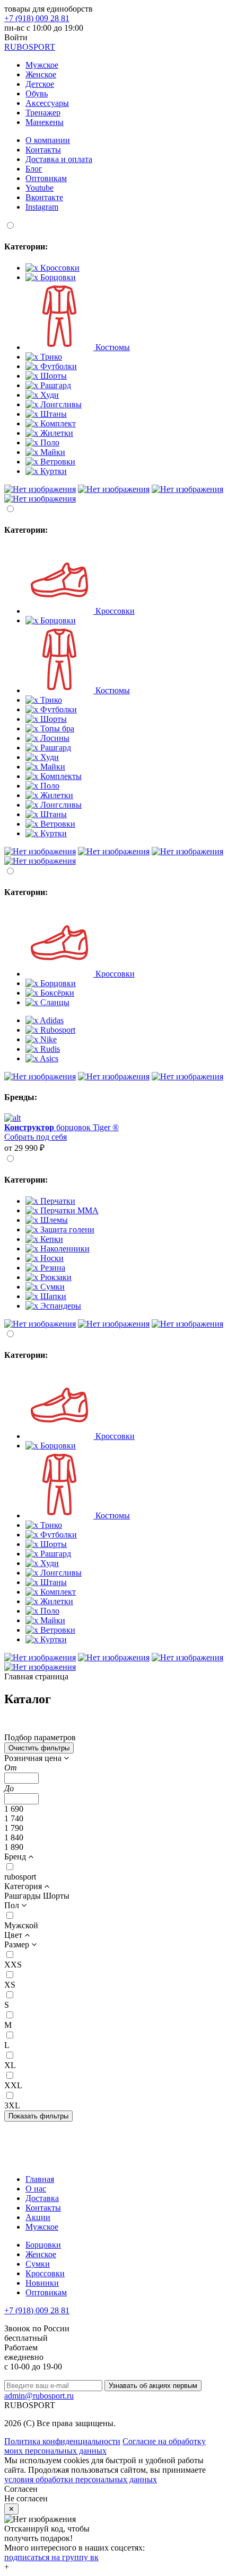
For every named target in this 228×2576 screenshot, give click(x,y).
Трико (50, 357)
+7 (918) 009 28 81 (37, 18)
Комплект (57, 423)
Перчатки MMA (68, 1210)
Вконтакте (44, 197)
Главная (40, 2179)
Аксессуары (47, 103)
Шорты (52, 376)
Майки (52, 452)
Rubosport (57, 1030)
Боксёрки (56, 993)
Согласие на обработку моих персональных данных (105, 2446)
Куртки (52, 471)
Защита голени (66, 1229)
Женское (41, 74)
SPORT (30, 47)
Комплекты (60, 776)
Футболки (58, 366)
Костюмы (112, 347)
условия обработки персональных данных (81, 2479)
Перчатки (57, 1201)
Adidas (51, 1020)
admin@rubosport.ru (39, 2396)
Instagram (42, 207)
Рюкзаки (55, 1277)
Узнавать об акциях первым (153, 2386)
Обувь (37, 93)
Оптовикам (46, 178)
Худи (49, 395)
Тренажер (43, 113)
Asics (48, 1058)
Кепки (51, 1239)
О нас (36, 2189)
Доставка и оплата (59, 159)
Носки (51, 1258)
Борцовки (57, 277)
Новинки (42, 2283)
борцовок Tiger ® (62, 1127)
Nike (47, 1039)
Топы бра (56, 728)
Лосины (54, 738)
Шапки (52, 1296)
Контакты (43, 150)
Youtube (40, 188)
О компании (48, 140)
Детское (40, 84)
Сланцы (54, 1002)
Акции (38, 2217)
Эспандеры (60, 1306)
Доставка (42, 2198)
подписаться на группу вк (51, 2557)
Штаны (52, 414)
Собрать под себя (36, 1137)
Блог (34, 169)
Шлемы (53, 1220)
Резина (52, 1268)
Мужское (42, 65)
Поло (49, 442)
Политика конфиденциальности (62, 2441)
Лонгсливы (60, 404)
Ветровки (57, 462)
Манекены (45, 122)
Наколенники (64, 1249)
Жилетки (56, 433)
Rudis (49, 1049)
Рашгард (55, 385)
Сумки (51, 1287)
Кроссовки (59, 268)
